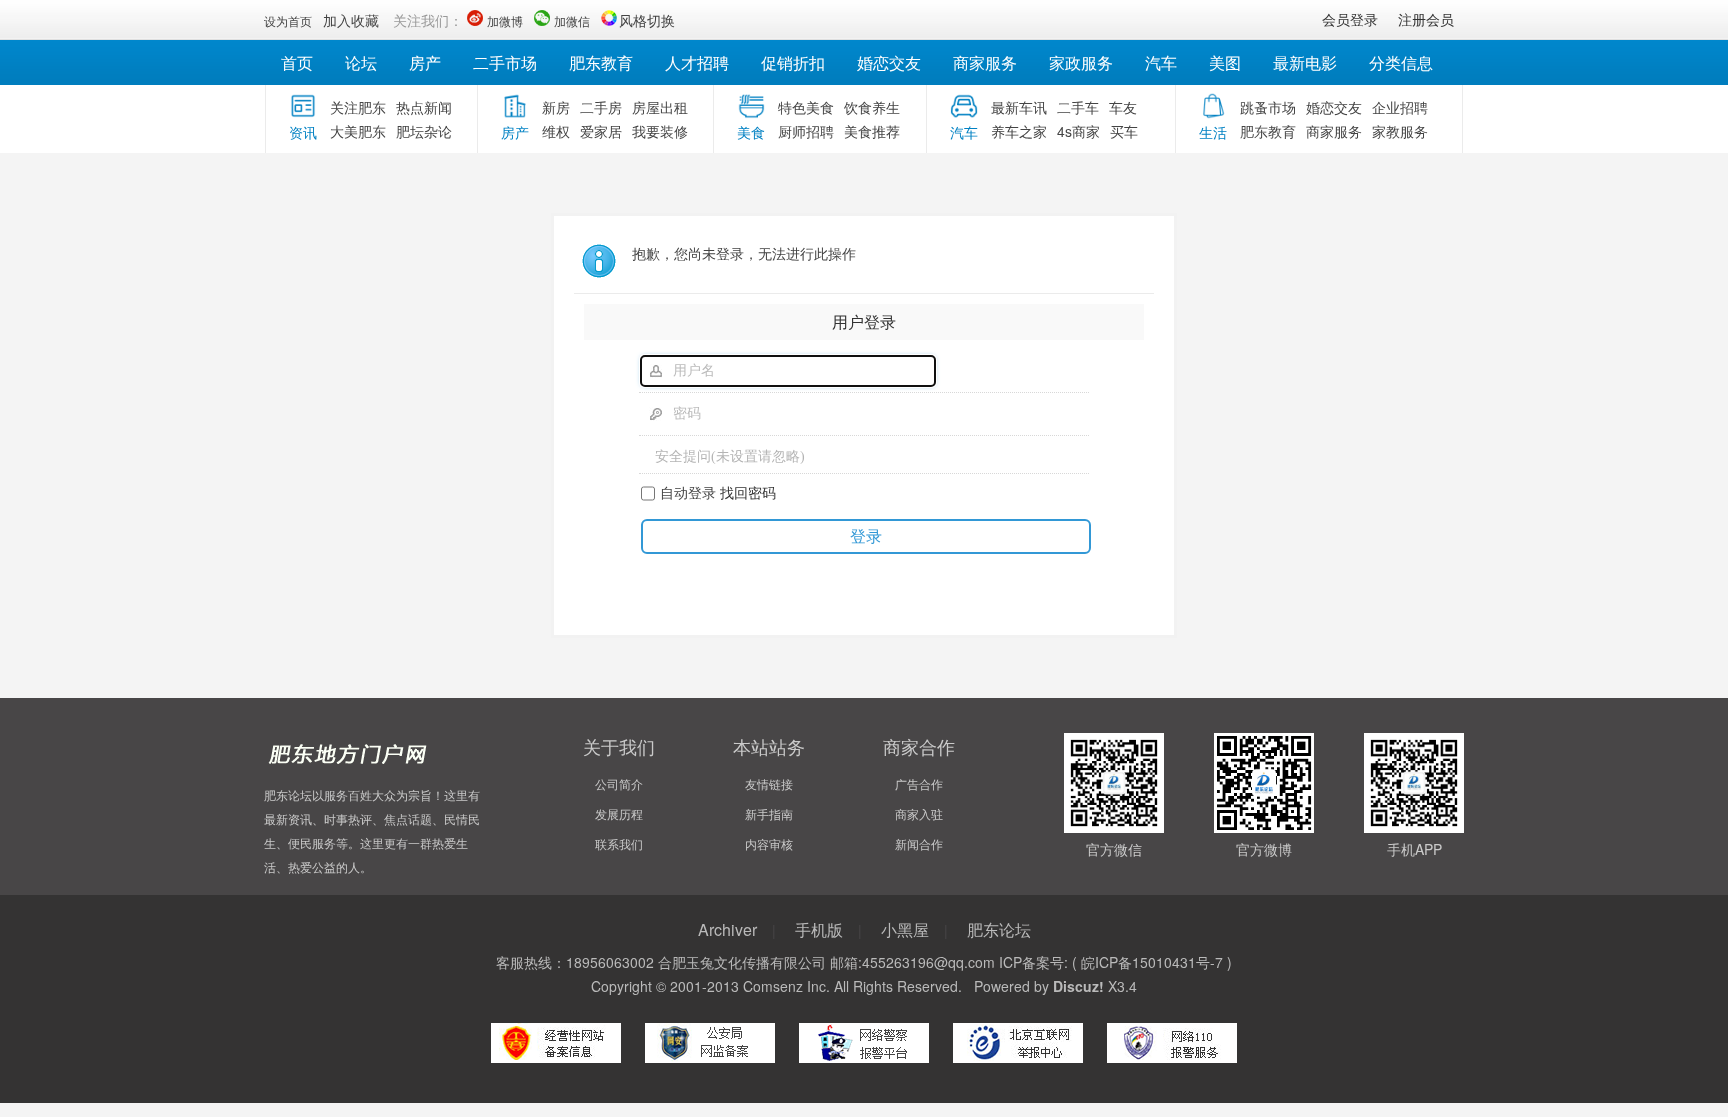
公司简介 (619, 783)
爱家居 (601, 131)
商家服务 (985, 62)
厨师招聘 (806, 131)
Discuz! (1078, 986)
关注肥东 (358, 107)
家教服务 (1400, 131)
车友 (1123, 107)
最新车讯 (1019, 107)
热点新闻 (424, 107)
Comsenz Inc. (786, 986)
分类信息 (1401, 62)
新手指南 (769, 813)
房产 (425, 62)
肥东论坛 (999, 929)
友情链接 (769, 783)
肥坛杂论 (424, 131)
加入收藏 (351, 20)
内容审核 (769, 843)
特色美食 (806, 107)
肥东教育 (601, 62)
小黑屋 (905, 929)
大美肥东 (358, 131)
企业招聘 (1400, 107)
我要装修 (660, 131)
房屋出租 (660, 107)
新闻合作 (919, 843)
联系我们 (619, 843)
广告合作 (919, 783)
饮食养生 (872, 107)
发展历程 (619, 813)
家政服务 (1081, 62)
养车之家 (1019, 131)
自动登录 (688, 492)
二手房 (601, 107)
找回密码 (748, 492)
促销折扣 (793, 62)
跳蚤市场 (1268, 107)
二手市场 (505, 62)
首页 (297, 62)
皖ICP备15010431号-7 (1152, 962)
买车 (1124, 131)
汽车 (1161, 62)
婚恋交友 (889, 62)
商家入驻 (919, 813)
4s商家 (1078, 131)
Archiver (727, 929)
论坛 (361, 62)
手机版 (819, 929)
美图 (1225, 62)
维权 (556, 131)
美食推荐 (872, 131)
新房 (556, 107)
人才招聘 (697, 62)
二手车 (1078, 107)
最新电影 (1305, 62)
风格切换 (647, 20)
